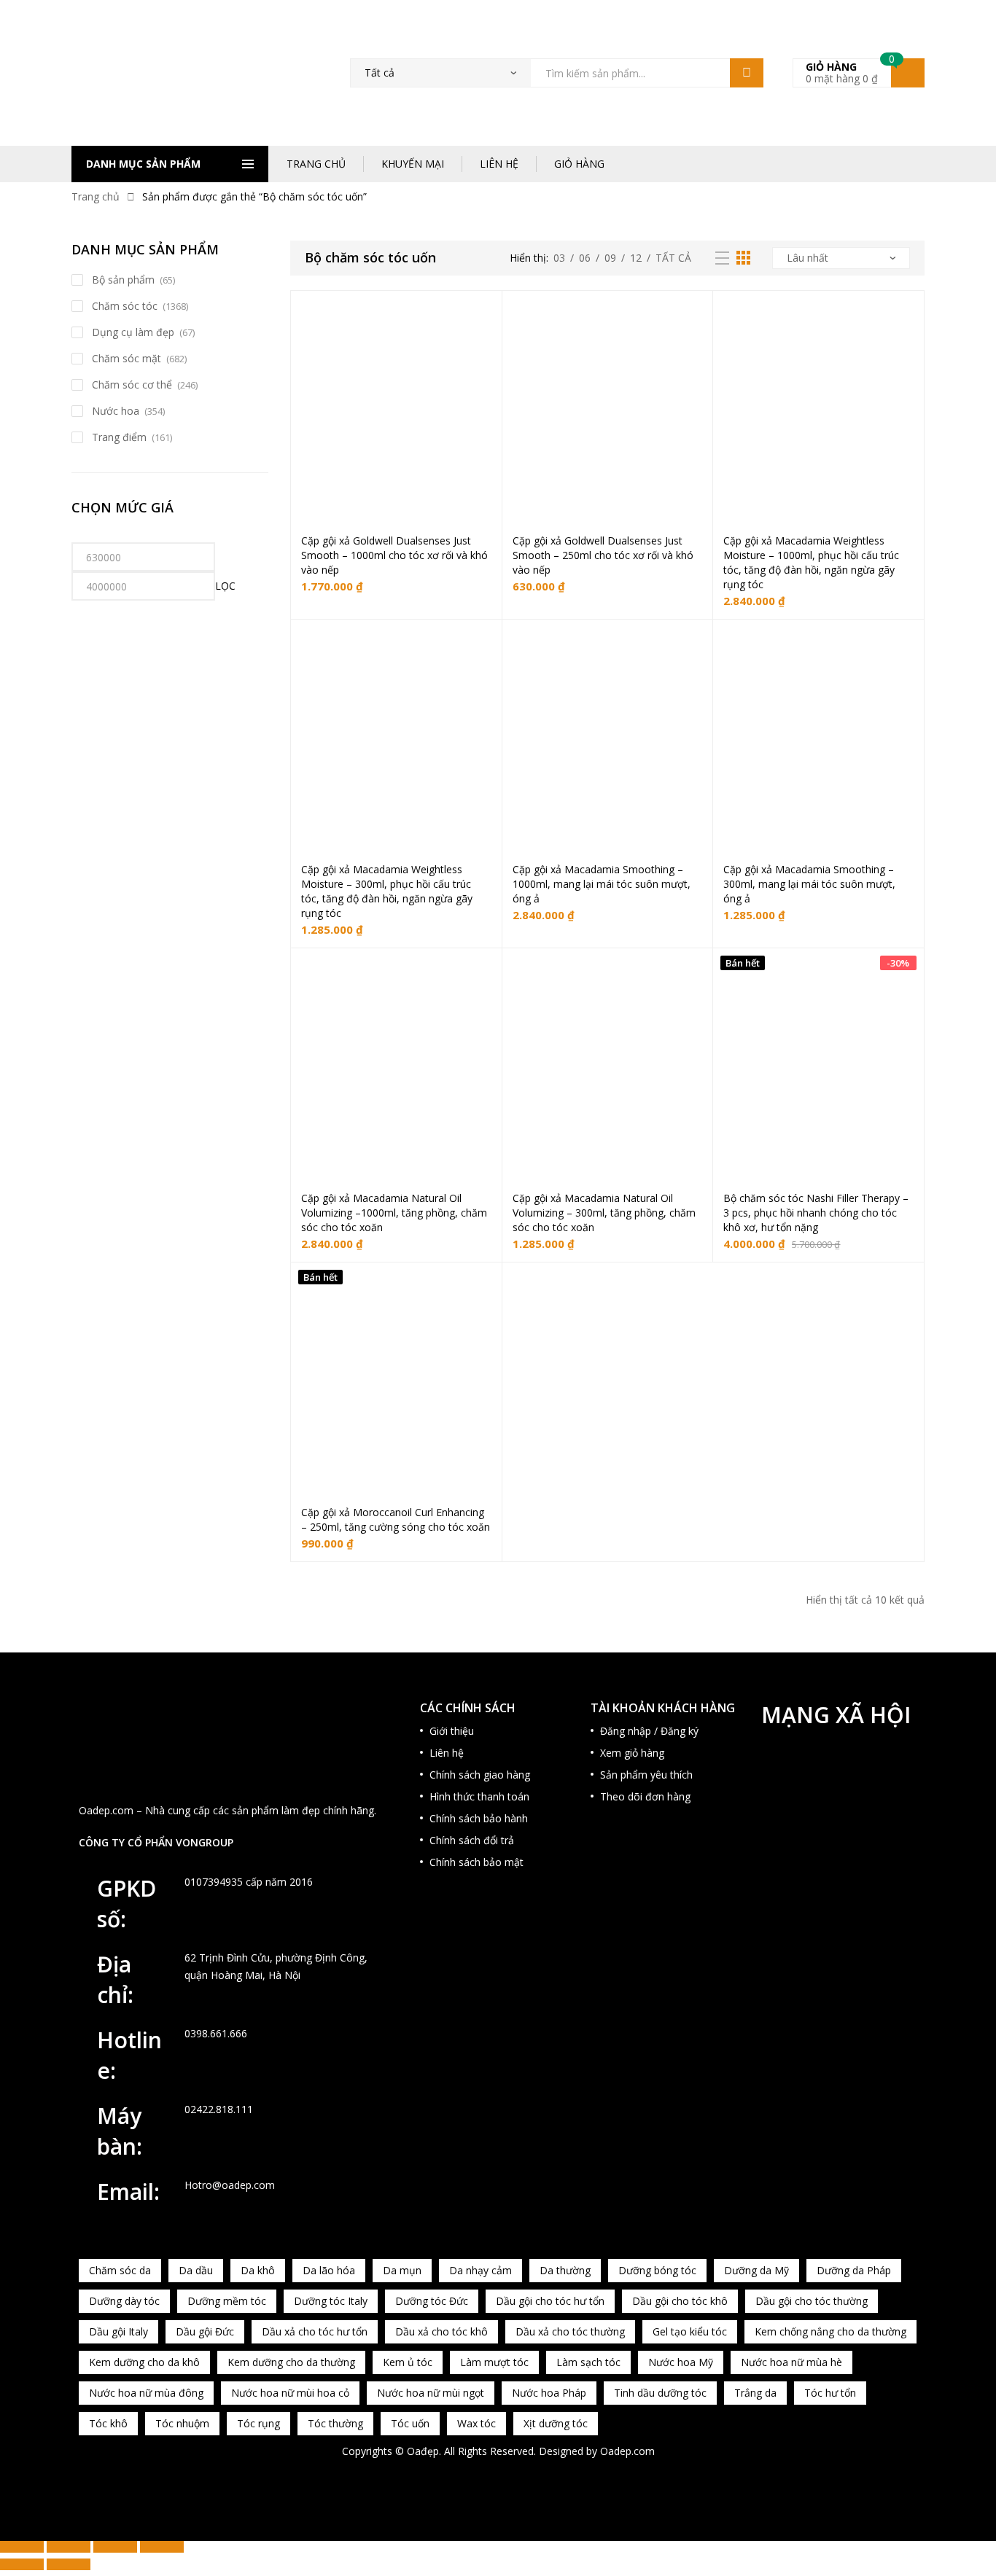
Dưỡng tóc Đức (432, 2301)
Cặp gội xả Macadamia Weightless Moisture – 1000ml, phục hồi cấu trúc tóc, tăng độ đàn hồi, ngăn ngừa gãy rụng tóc (811, 562)
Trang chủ (96, 196)
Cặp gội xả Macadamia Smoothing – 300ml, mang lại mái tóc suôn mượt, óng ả (809, 884)
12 (636, 258)
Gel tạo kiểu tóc (690, 2331)
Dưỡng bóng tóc (657, 2270)
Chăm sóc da (120, 2270)
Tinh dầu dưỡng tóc (660, 2393)
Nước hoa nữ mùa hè (791, 2362)
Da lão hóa (329, 2270)
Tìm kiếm (747, 73)
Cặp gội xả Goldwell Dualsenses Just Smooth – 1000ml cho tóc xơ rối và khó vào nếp (394, 555)
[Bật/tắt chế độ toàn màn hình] (69, 2547)
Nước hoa (116, 411)
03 (559, 258)
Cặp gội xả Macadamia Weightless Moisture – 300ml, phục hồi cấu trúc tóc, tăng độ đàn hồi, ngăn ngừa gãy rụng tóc (387, 891)
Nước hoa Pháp (549, 2393)
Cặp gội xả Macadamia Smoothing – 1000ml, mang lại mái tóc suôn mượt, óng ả (602, 884)
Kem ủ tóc (408, 2362)
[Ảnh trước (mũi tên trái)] (22, 2564)
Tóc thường (335, 2423)
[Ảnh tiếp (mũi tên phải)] (69, 2564)
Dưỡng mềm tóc (227, 2301)
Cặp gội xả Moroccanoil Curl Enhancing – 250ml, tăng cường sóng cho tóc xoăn (396, 1519)
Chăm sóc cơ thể (132, 385)
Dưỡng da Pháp (854, 2270)
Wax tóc (476, 2423)
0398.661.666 (216, 2033)
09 (610, 258)
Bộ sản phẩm (123, 280)
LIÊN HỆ (499, 164)
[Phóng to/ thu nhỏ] (22, 2547)
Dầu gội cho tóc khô (680, 2301)
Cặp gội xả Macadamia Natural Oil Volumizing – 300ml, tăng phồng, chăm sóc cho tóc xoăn (604, 1213)
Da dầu (196, 2270)
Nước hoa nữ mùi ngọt (431, 2393)
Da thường (565, 2270)
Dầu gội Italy (118, 2331)
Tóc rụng (258, 2423)
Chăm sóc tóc (125, 306)
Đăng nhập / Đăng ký (649, 1731)
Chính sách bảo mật (476, 1862)
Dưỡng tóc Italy (331, 2301)
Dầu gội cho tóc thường (812, 2301)
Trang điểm (119, 437)
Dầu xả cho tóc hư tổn (315, 2331)
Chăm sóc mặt (127, 358)
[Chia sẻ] (115, 2547)
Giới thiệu (452, 1731)
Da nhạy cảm (481, 2270)
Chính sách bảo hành (479, 1818)
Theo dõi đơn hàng (645, 1796)
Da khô (258, 2270)
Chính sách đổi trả (472, 1840)
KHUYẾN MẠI (413, 164)
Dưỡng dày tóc (124, 2301)
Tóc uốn (410, 2423)
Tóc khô (108, 2423)
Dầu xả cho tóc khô (441, 2331)
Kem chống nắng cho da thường (830, 2331)
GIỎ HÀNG (579, 164)
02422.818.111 (219, 2109)
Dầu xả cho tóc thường (570, 2331)
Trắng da (755, 2393)
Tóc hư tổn (830, 2393)
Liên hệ (447, 1753)
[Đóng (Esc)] (162, 2547)
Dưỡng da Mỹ (756, 2270)
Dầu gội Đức (205, 2331)
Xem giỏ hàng (632, 1753)
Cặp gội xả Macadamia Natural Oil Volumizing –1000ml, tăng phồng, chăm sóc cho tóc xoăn (394, 1213)
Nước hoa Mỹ (681, 2362)
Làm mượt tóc (494, 2362)
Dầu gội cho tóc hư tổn (550, 2301)
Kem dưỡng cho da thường (291, 2362)
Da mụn (402, 2270)
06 (585, 258)
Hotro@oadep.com (230, 2185)
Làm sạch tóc (588, 2362)
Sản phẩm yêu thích (646, 1775)
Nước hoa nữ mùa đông (146, 2393)
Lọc (225, 586)
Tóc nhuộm (182, 2423)
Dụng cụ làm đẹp (133, 332)
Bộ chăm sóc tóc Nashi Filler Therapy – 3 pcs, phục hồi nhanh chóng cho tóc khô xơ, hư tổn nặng (816, 1213)
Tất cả (673, 258)
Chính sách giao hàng (480, 1775)
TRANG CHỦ (316, 164)
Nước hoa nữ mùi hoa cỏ (290, 2393)
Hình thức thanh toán (479, 1796)
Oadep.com (627, 2451)
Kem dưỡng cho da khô (144, 2362)
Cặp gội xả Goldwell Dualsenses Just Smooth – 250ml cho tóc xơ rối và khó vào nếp (603, 555)
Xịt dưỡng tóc (556, 2423)
